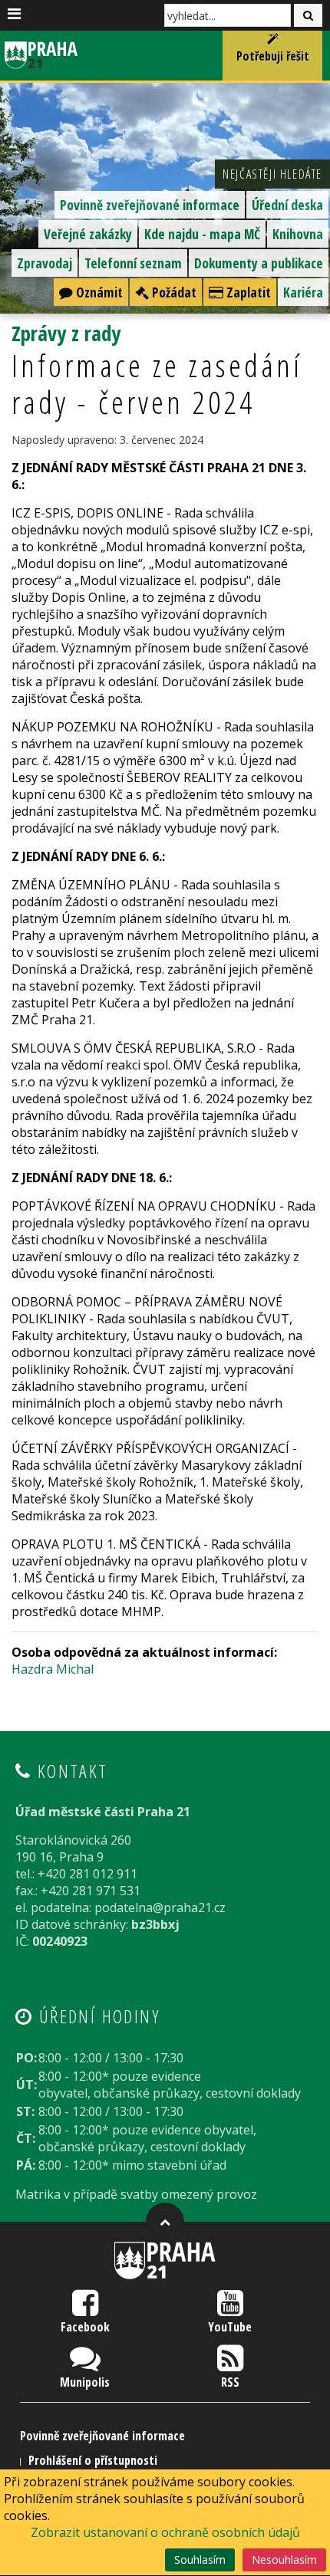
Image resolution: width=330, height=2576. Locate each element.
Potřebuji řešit (273, 56)
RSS (230, 2382)
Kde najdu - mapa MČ (202, 234)
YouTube (230, 2327)
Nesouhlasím (284, 2560)
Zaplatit (247, 292)
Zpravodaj (45, 263)
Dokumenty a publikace (259, 263)
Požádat (173, 292)
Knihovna (298, 234)
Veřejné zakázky (88, 234)
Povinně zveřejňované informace (150, 205)
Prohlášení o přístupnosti (93, 2460)
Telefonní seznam (133, 263)
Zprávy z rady (66, 333)
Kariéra (303, 292)
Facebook (85, 2327)
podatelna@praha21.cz (160, 1907)
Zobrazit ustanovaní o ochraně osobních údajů (165, 2532)
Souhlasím (200, 2560)
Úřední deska (287, 205)
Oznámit (98, 292)
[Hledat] (308, 15)
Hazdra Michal (53, 1669)
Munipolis (85, 2382)
